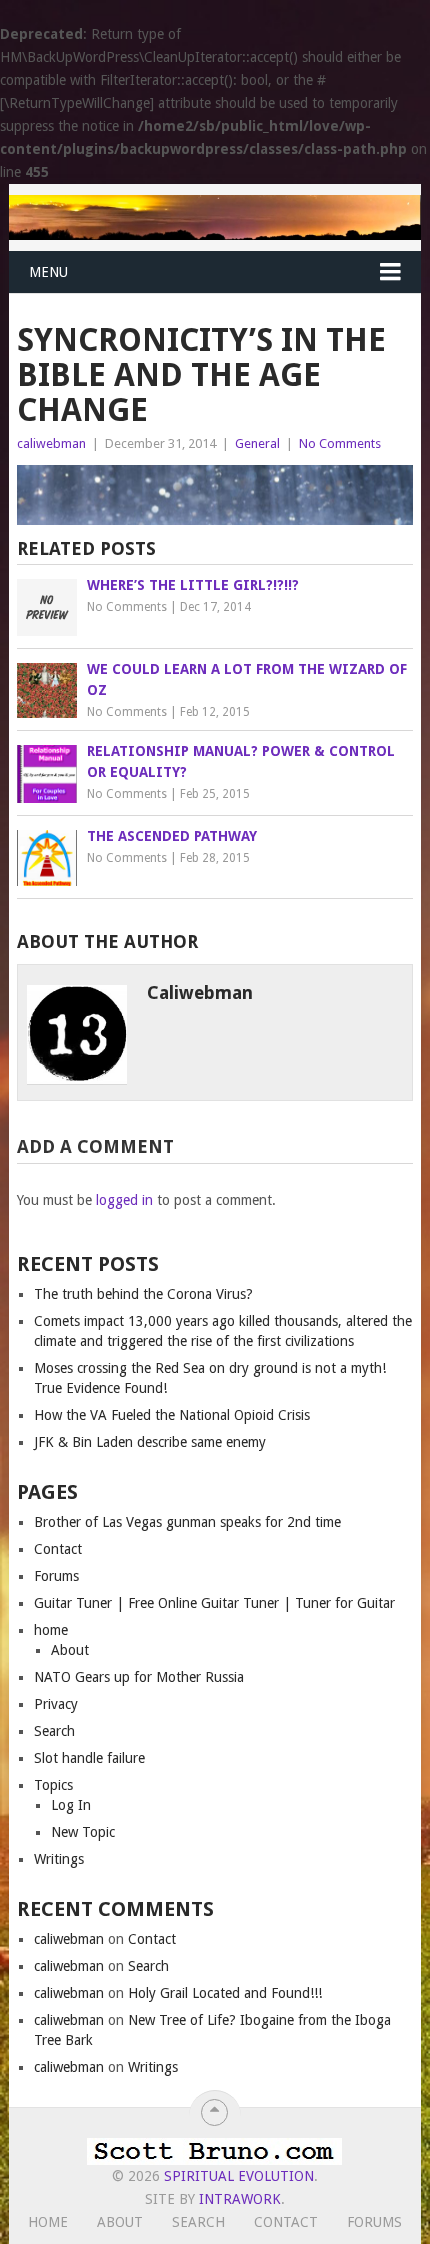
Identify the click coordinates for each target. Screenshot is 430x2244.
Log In (71, 1805)
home (51, 1630)
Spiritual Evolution (239, 2176)
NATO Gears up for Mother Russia (139, 1677)
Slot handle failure (89, 1758)
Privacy (56, 1704)
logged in (124, 1200)
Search (54, 1731)
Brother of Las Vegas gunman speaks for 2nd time (187, 1522)
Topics (53, 1785)
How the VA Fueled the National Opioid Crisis (172, 1415)
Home (48, 2222)
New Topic (83, 1832)
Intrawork (240, 2199)
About (70, 1650)
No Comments (340, 443)
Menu (48, 272)
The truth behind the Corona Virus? (143, 1294)
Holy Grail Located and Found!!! (225, 1993)
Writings (59, 1859)
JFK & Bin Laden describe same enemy (150, 1442)
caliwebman (51, 443)
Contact (58, 1549)
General (257, 443)
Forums (56, 1576)
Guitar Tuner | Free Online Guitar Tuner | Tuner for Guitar (214, 1603)
